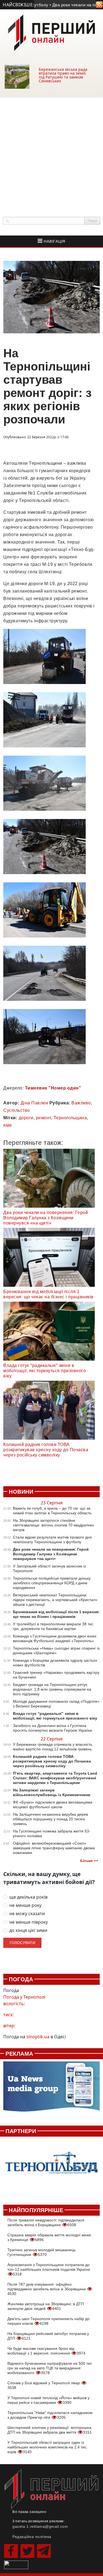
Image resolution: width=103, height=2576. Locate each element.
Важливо (81, 1103)
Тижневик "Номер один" (53, 1088)
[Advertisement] (51, 151)
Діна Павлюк (34, 1103)
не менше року (25, 1905)
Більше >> (89, 1861)
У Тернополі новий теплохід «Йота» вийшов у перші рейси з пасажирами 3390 (48, 2400)
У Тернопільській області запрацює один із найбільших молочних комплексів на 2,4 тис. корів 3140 (48, 2447)
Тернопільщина (70, 1118)
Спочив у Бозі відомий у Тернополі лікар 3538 (44, 2385)
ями (8, 1125)
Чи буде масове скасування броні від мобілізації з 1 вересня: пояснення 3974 (46, 2351)
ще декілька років (28, 1897)
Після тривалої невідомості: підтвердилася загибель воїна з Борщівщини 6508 (46, 2222)
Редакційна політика (32, 2537)
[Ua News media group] (51, 2089)
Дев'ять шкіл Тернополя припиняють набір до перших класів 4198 (48, 2321)
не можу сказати (27, 1914)
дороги (26, 1118)
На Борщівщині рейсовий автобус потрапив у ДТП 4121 (48, 2336)
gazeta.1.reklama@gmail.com (40, 2526)
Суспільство (17, 1110)
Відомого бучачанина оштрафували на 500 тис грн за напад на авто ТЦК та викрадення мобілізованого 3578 (50, 2368)
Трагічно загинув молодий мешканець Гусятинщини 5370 (41, 2252)
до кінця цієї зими (28, 1930)
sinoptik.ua (38, 2037)
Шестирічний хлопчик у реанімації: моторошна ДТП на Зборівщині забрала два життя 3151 (50, 2430)
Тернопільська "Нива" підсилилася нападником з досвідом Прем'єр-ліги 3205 (50, 2415)
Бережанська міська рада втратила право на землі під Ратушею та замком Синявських (63, 75)
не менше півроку (29, 1922)
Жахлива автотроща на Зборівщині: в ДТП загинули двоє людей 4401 (46, 2306)
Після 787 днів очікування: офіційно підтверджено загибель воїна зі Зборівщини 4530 (47, 2289)
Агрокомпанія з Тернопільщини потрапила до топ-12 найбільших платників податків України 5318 (49, 2269)
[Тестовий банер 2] (51, 2168)
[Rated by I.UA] (16, 2564)
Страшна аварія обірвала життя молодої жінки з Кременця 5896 (49, 2237)
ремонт (44, 1118)
